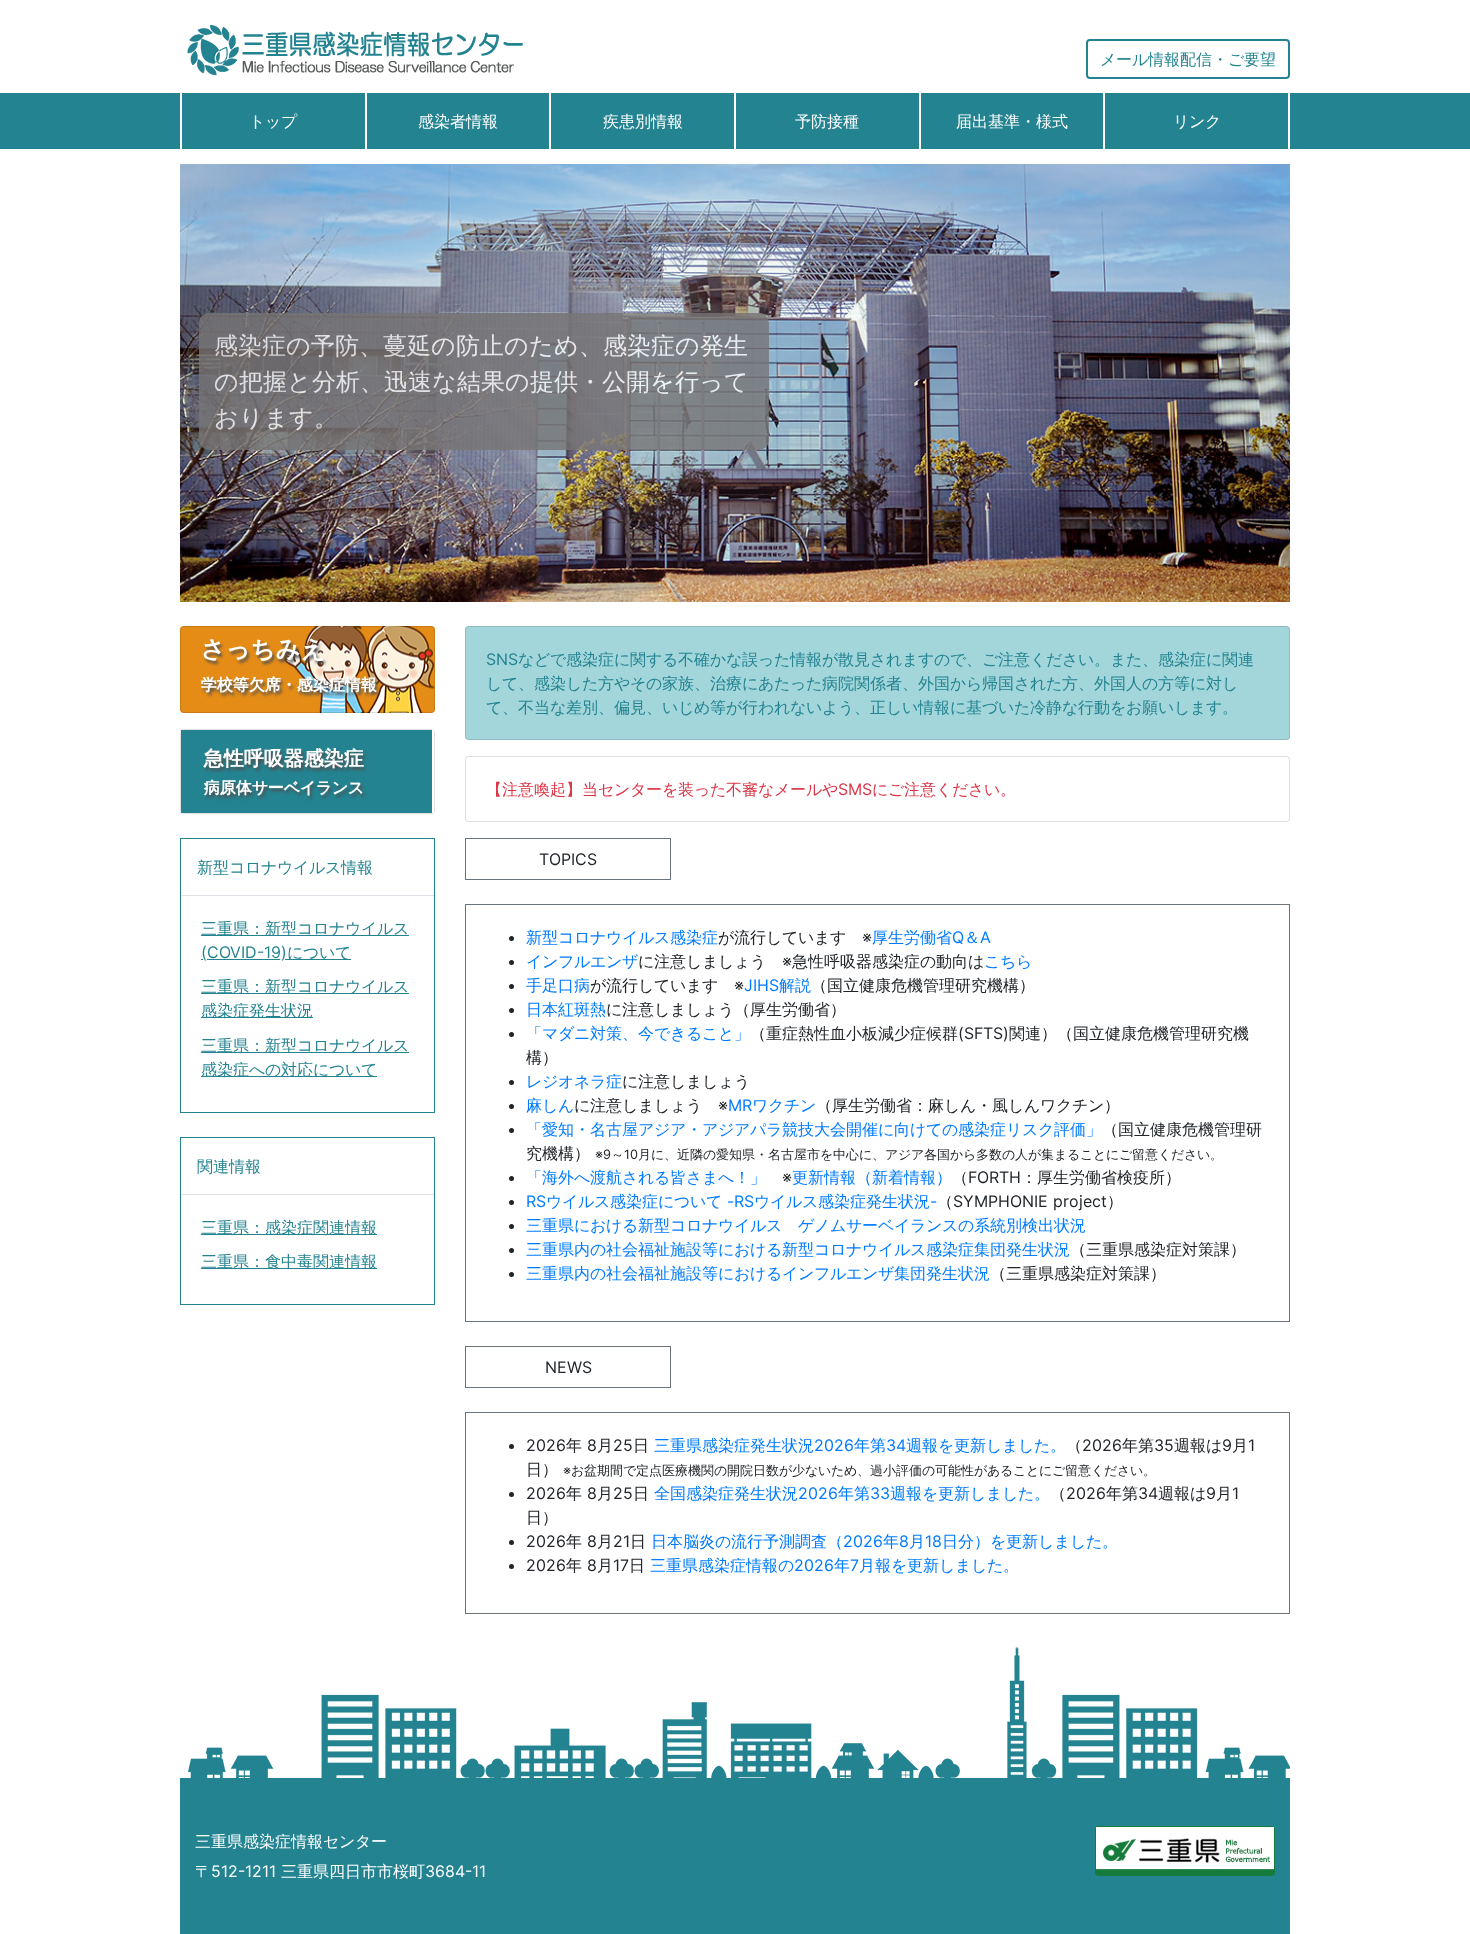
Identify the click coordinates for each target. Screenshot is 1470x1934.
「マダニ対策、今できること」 (638, 1033)
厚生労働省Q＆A (931, 937)
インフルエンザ (582, 961)
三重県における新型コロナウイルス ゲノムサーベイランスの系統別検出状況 (806, 1225)
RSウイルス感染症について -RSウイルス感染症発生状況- (731, 1201)
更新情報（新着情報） (872, 1177)
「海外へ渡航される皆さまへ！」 (646, 1177)
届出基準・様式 (1012, 121)
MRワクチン (772, 1105)
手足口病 (558, 985)
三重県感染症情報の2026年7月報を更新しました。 (834, 1565)
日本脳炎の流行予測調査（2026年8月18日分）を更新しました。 (884, 1541)
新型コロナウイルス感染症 (622, 937)
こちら (1008, 961)
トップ (273, 121)
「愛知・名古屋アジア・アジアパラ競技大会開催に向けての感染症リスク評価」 (814, 1129)
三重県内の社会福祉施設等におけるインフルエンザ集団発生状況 (758, 1273)
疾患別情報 (643, 121)
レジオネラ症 (574, 1081)
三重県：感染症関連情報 (289, 1227)
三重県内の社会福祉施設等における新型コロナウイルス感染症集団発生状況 (798, 1249)
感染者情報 (458, 121)
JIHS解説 (777, 985)
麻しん (550, 1105)
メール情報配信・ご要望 (1188, 59)
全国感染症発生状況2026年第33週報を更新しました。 (852, 1493)
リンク (1197, 121)
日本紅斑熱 (566, 1009)
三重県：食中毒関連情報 (289, 1261)
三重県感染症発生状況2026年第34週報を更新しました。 (860, 1445)
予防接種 (827, 121)
